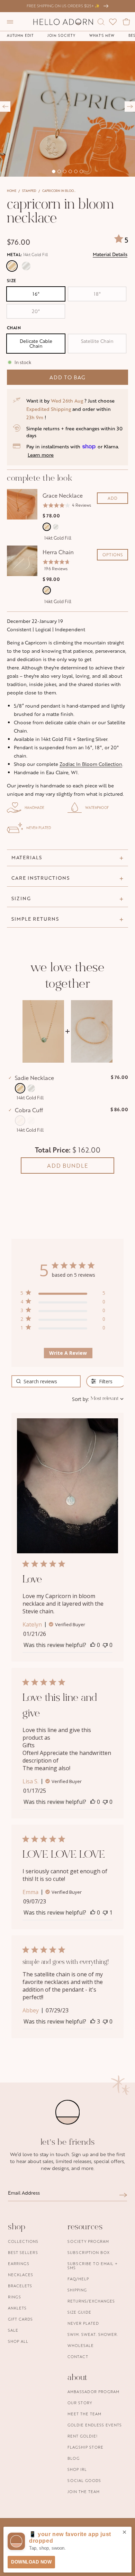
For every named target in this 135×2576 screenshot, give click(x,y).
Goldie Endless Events (95, 2425)
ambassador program (93, 2392)
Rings (15, 2297)
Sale (13, 2330)
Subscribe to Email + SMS (93, 2266)
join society (61, 35)
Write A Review (68, 1353)
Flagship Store (85, 2447)
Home (12, 191)
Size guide (79, 2312)
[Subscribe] (123, 2195)
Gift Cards (20, 2319)
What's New (102, 35)
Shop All (18, 2341)
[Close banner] (124, 2533)
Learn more (41, 455)
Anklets (17, 2308)
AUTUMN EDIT (20, 35)
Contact (78, 2357)
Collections (23, 2241)
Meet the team (84, 2414)
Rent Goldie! (83, 2436)
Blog (74, 2458)
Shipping (77, 2290)
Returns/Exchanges (91, 2301)
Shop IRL (77, 2469)
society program (88, 2241)
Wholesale (81, 2345)
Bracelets (20, 2286)
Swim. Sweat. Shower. (93, 2334)
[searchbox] (46, 1381)
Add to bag (67, 377)
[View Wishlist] (113, 22)
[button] (10, 22)
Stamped (29, 191)
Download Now (31, 2562)
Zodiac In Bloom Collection (91, 764)
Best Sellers (23, 2252)
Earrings (19, 2263)
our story (80, 2403)
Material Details (110, 254)
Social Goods (84, 2480)
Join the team (84, 2491)
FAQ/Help (78, 2279)
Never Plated (83, 2323)
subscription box (89, 2252)
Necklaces (21, 2275)
